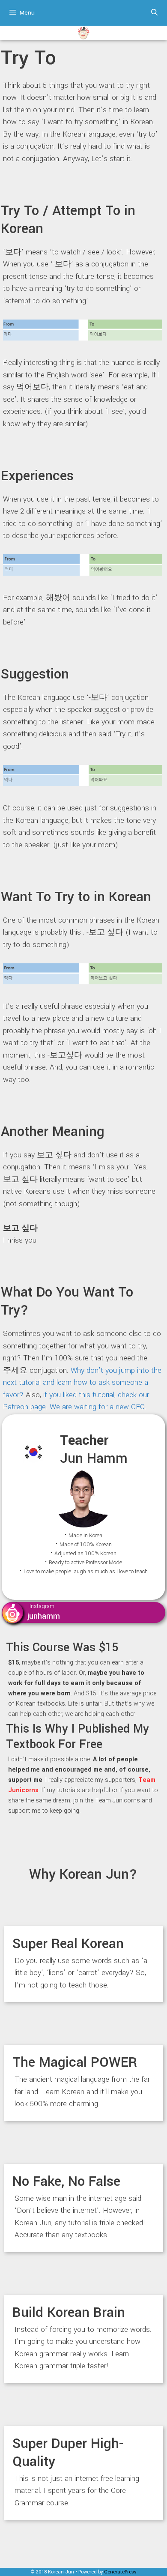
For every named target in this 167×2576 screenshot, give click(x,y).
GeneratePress (120, 2572)
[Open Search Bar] (154, 13)
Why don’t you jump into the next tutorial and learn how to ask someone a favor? (82, 1383)
